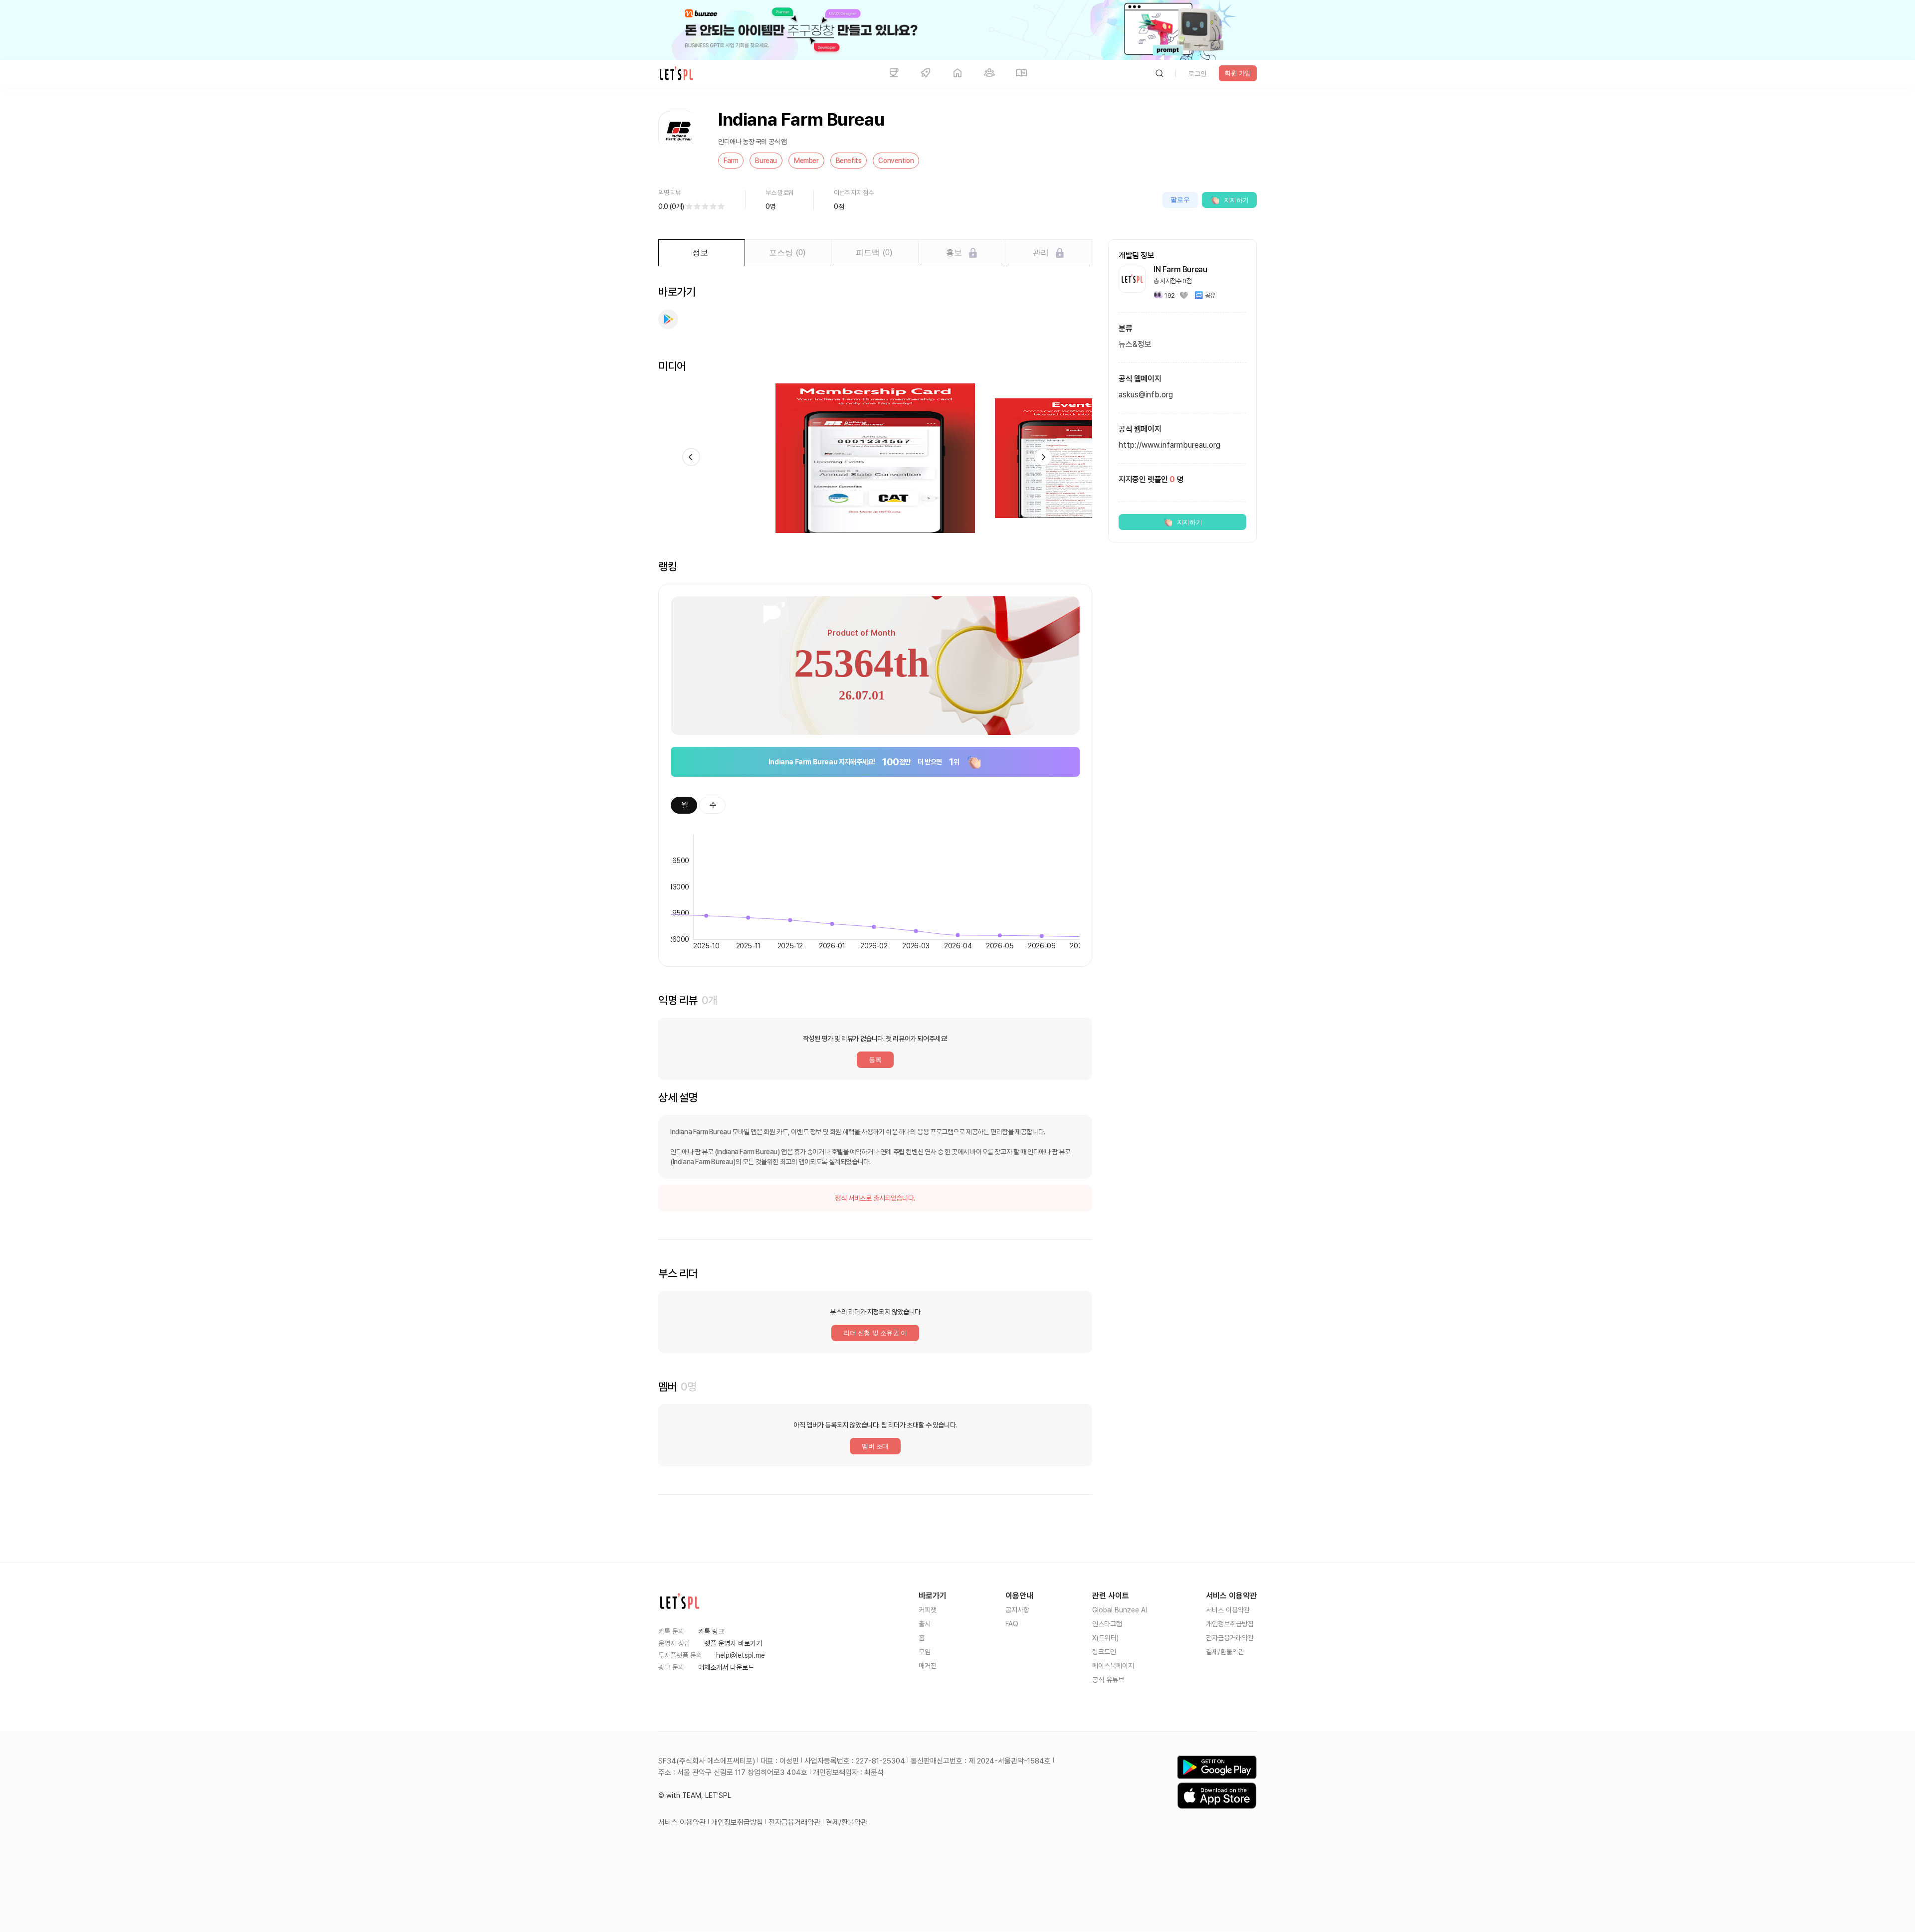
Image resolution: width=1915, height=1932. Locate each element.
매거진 (928, 1666)
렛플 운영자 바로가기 (733, 1643)
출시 (925, 1624)
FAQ (1012, 1624)
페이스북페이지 (1113, 1666)
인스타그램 (1107, 1624)
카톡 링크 (711, 1631)
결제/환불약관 (1225, 1652)
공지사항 (1017, 1610)
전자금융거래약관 (1230, 1638)
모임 (925, 1652)
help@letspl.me (741, 1655)
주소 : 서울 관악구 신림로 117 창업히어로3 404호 (733, 1772)
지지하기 (1236, 200)
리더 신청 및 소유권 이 (875, 1333)
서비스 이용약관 (1228, 1610)
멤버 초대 (875, 1446)
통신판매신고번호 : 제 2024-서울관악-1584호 (981, 1761)
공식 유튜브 (1108, 1680)
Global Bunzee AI (1120, 1610)
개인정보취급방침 (1230, 1624)
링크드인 (1104, 1652)
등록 (875, 1060)
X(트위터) (1105, 1638)
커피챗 (928, 1610)
